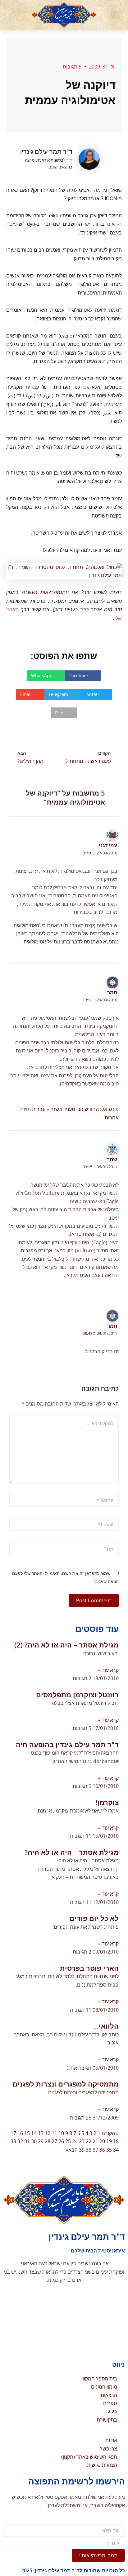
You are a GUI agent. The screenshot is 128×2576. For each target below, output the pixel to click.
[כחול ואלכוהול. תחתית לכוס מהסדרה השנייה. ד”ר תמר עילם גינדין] (64, 571)
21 (95, 2141)
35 (109, 2150)
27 (54, 2141)
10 (61, 2133)
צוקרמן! (107, 1802)
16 (20, 2133)
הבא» (72, 2150)
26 (61, 2141)
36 (102, 2150)
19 (109, 2141)
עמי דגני (108, 845)
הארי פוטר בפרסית (89, 1968)
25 (68, 2141)
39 (82, 2150)
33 (13, 2141)
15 (27, 2133)
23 (82, 2141)
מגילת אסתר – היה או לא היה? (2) (66, 1645)
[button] (115, 15)
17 (13, 2133)
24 (75, 2141)
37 (95, 2150)
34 (116, 2150)
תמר (112, 992)
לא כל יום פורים (94, 1918)
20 (102, 2141)
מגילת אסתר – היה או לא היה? (72, 1852)
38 (89, 2150)
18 (116, 2141)
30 (34, 2141)
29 (41, 2141)
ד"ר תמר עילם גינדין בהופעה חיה (67, 1744)
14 (34, 2133)
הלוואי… (106, 2026)
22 (89, 2141)
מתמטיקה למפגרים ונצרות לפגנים (66, 2084)
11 (54, 2133)
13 (41, 2133)
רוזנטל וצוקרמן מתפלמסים (77, 1694)
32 (20, 2141)
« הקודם (110, 2133)
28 (48, 2141)
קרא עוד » (108, 1670)
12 (48, 2133)
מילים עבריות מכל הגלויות (65, 447)
